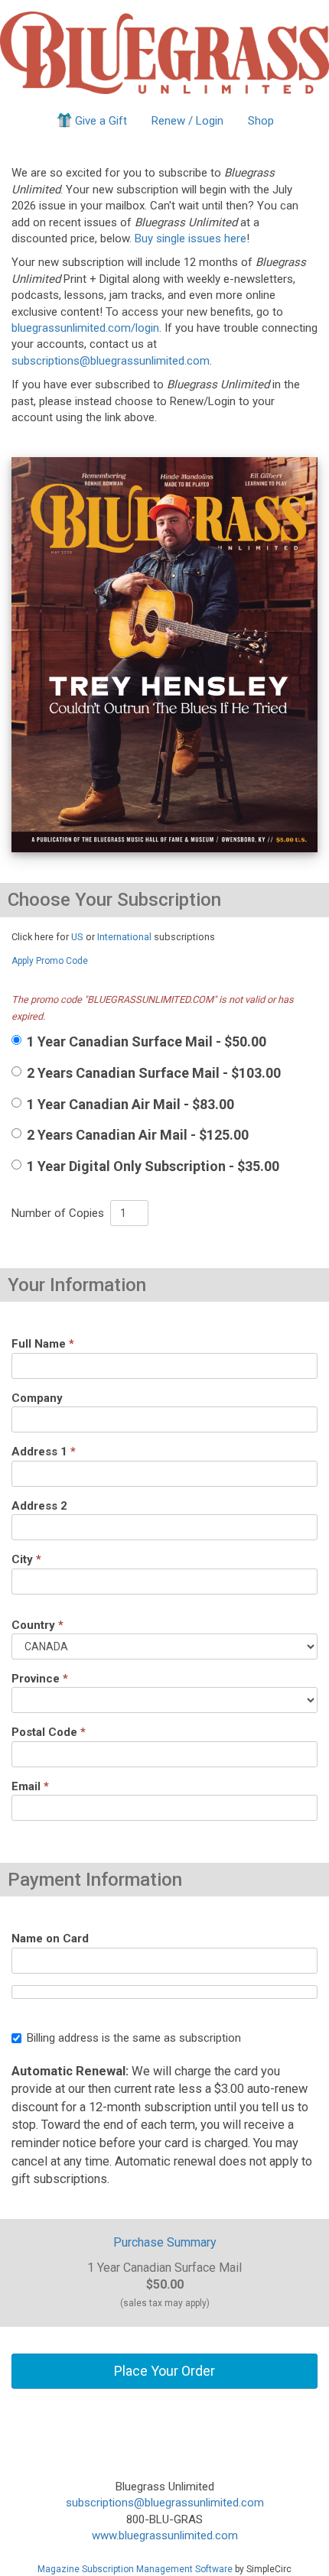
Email (30, 1786)
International (124, 937)
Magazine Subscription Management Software (135, 2569)
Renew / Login (187, 121)
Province (40, 1679)
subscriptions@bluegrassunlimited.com (111, 361)
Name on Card (50, 1938)
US (77, 937)
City (26, 1559)
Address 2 (39, 1506)
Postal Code (49, 1732)
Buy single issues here (191, 238)
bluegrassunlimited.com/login (85, 328)
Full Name (43, 1344)
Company (37, 1398)
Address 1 (44, 1452)
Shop (261, 121)
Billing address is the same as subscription (134, 2038)
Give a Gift (101, 121)
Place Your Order (164, 2371)
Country (37, 1625)
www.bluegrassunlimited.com (165, 2535)
